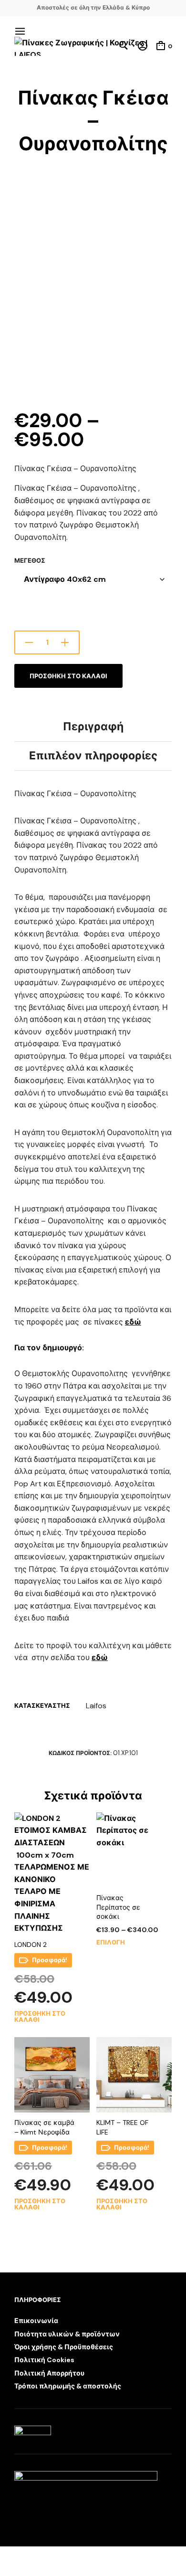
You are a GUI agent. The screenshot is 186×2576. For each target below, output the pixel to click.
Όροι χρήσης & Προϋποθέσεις (64, 2347)
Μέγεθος (30, 561)
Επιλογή (111, 1942)
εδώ (133, 1322)
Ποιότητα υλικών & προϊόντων (67, 2334)
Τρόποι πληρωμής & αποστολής (68, 2386)
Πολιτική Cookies (44, 2360)
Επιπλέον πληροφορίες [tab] (93, 756)
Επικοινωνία (36, 2321)
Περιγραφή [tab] (93, 726)
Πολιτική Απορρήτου (49, 2373)
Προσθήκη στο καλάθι (68, 676)
